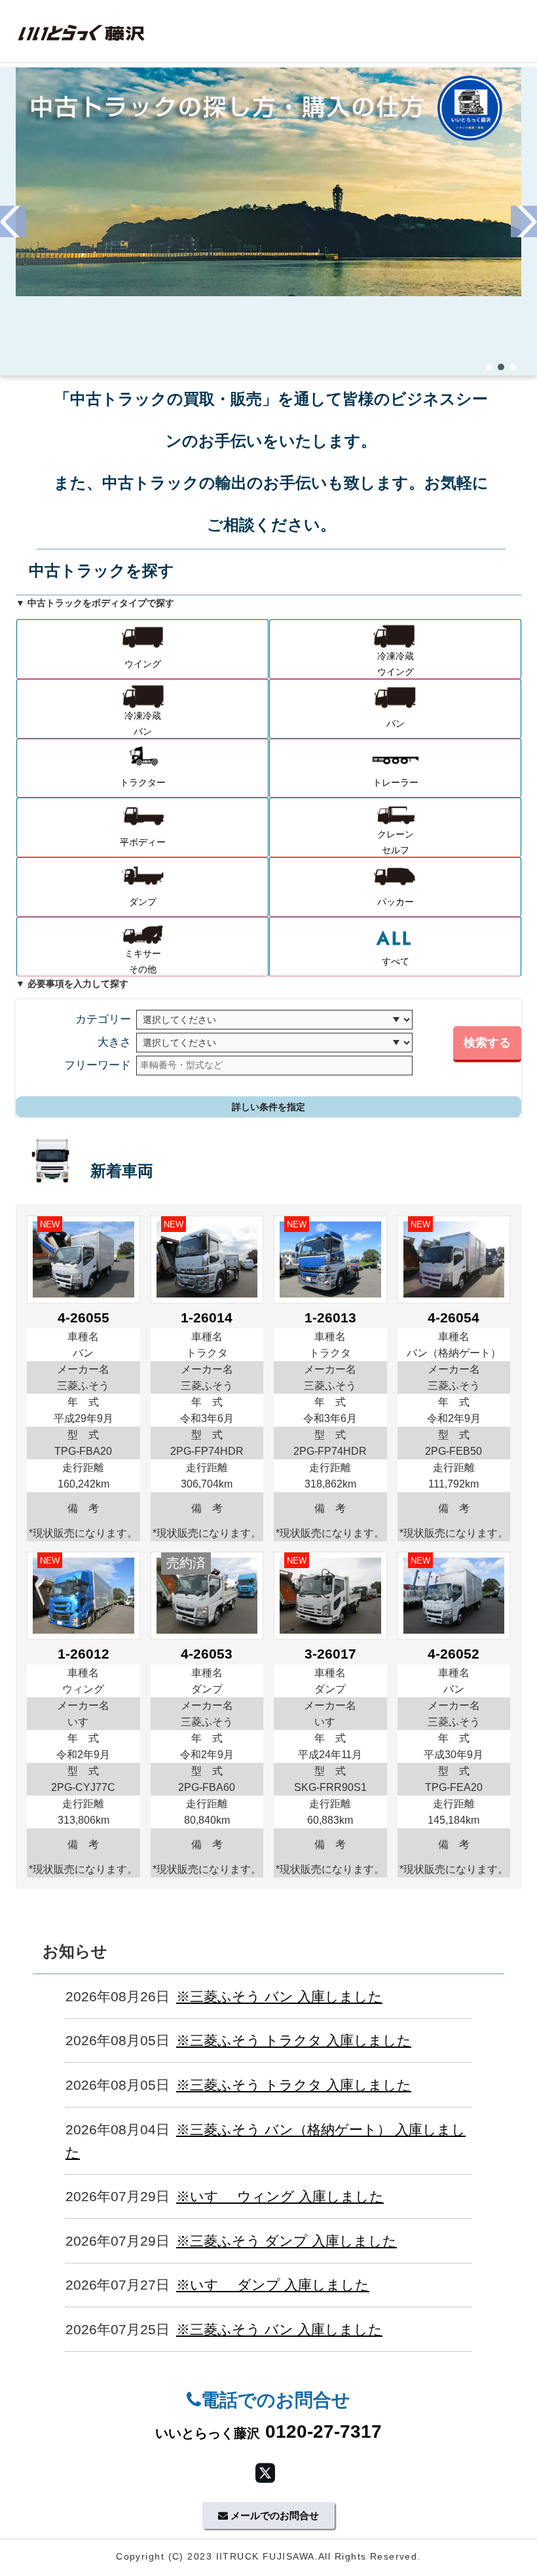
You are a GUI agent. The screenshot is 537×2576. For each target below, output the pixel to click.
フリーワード (98, 1065)
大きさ (114, 1042)
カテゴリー (103, 1019)
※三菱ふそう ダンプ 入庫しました (287, 2241)
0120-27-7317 (268, 2432)
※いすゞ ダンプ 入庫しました (273, 2285)
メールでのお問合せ (273, 2515)
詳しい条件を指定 (268, 1107)
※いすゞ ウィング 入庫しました (280, 2196)
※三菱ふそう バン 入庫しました (279, 1996)
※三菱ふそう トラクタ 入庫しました (294, 2040)
